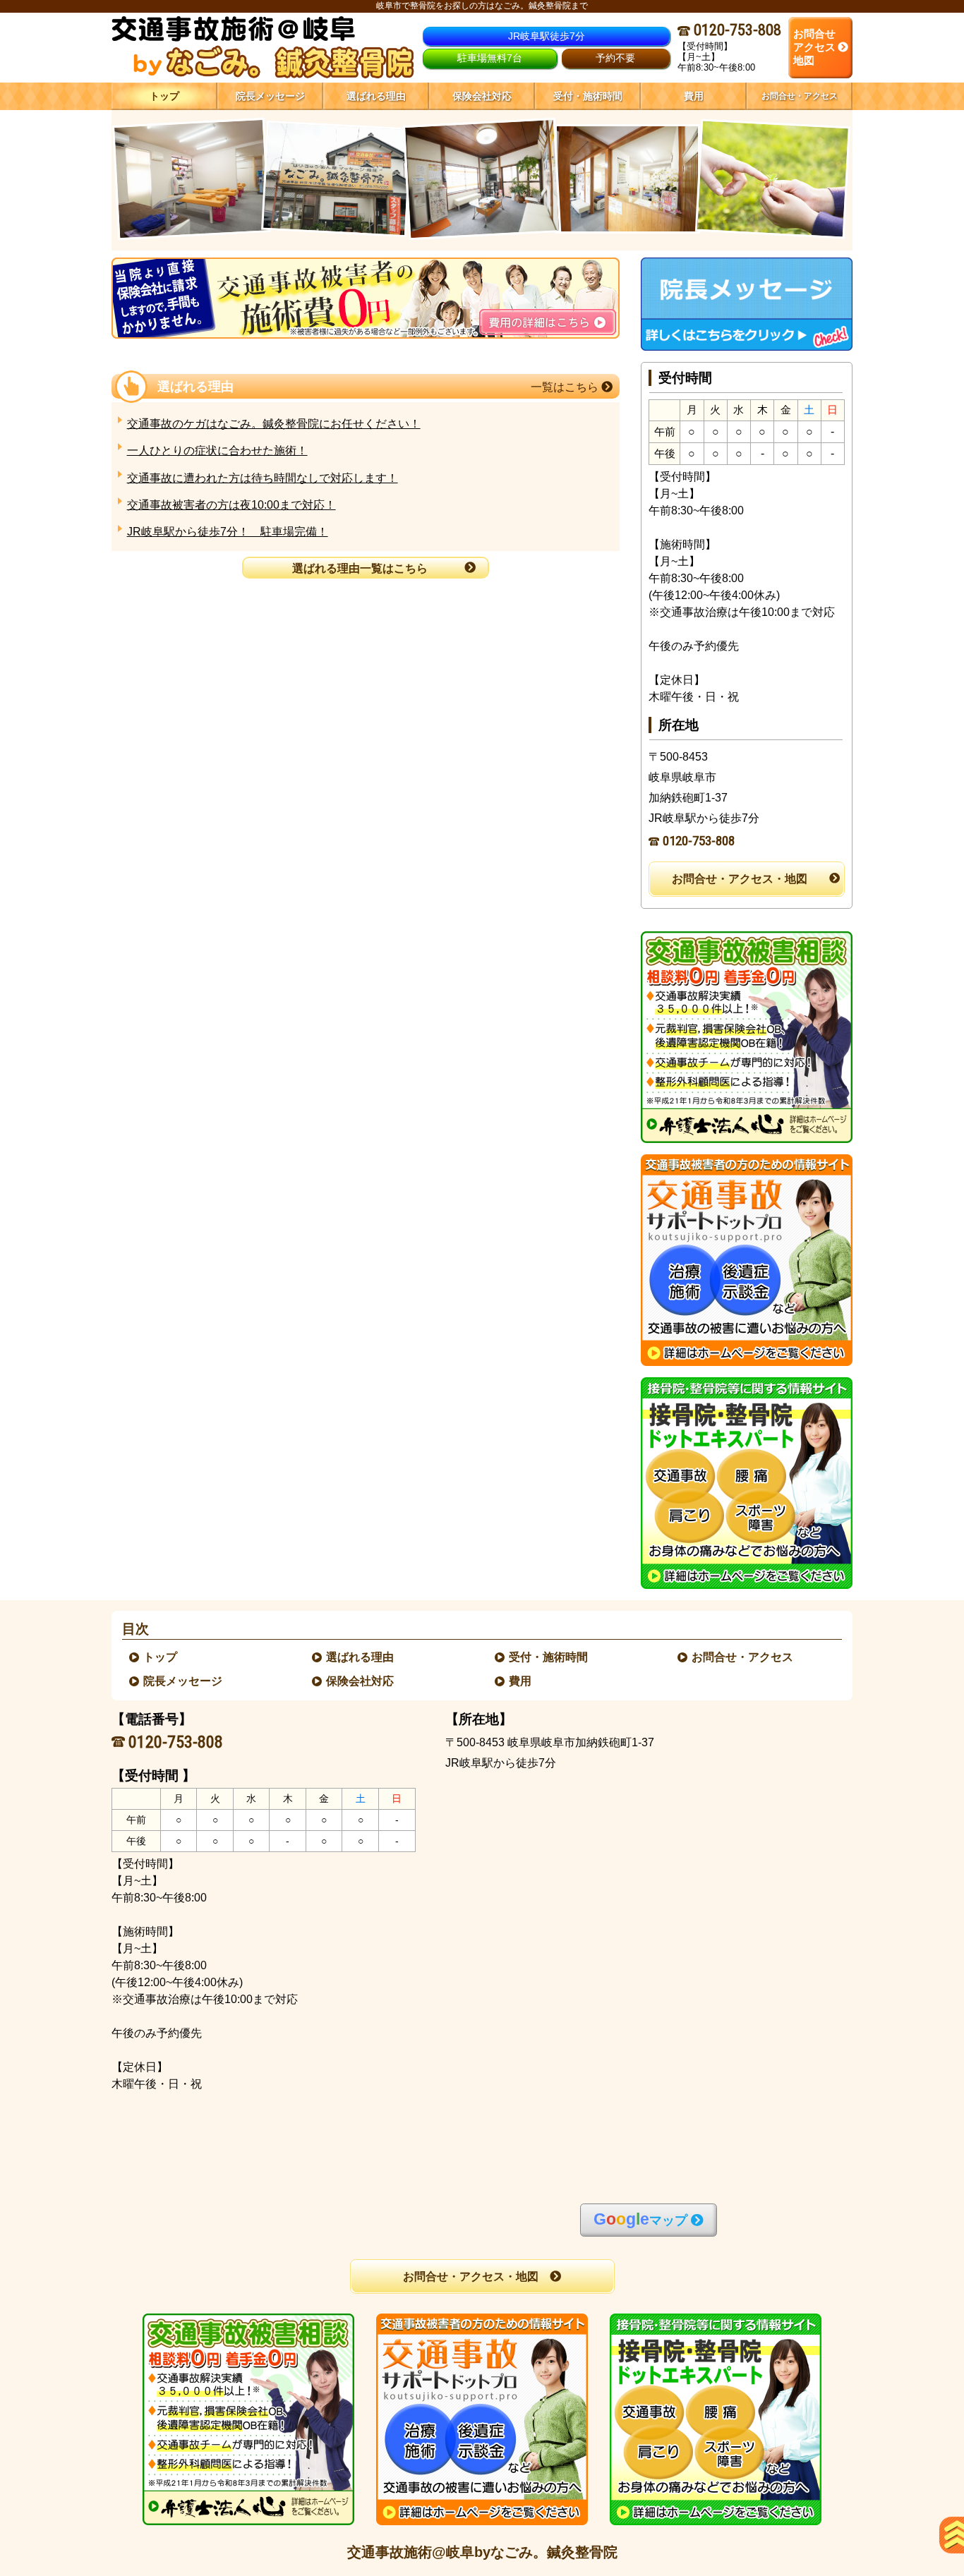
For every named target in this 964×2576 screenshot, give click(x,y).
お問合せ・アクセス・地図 (740, 879)
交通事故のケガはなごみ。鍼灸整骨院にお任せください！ (274, 424)
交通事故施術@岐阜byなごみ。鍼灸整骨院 (482, 2552)
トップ (164, 96)
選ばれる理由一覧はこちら (360, 568)
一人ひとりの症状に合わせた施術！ (217, 451)
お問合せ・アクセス (743, 1657)
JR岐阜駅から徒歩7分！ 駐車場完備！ (228, 532)
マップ (640, 2219)
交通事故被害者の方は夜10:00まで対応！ (231, 505)
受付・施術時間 (549, 1657)
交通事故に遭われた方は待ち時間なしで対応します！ (263, 478)
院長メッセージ (183, 1681)
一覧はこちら (566, 387)
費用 (521, 1681)
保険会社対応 (361, 1681)
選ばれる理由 (361, 1657)
